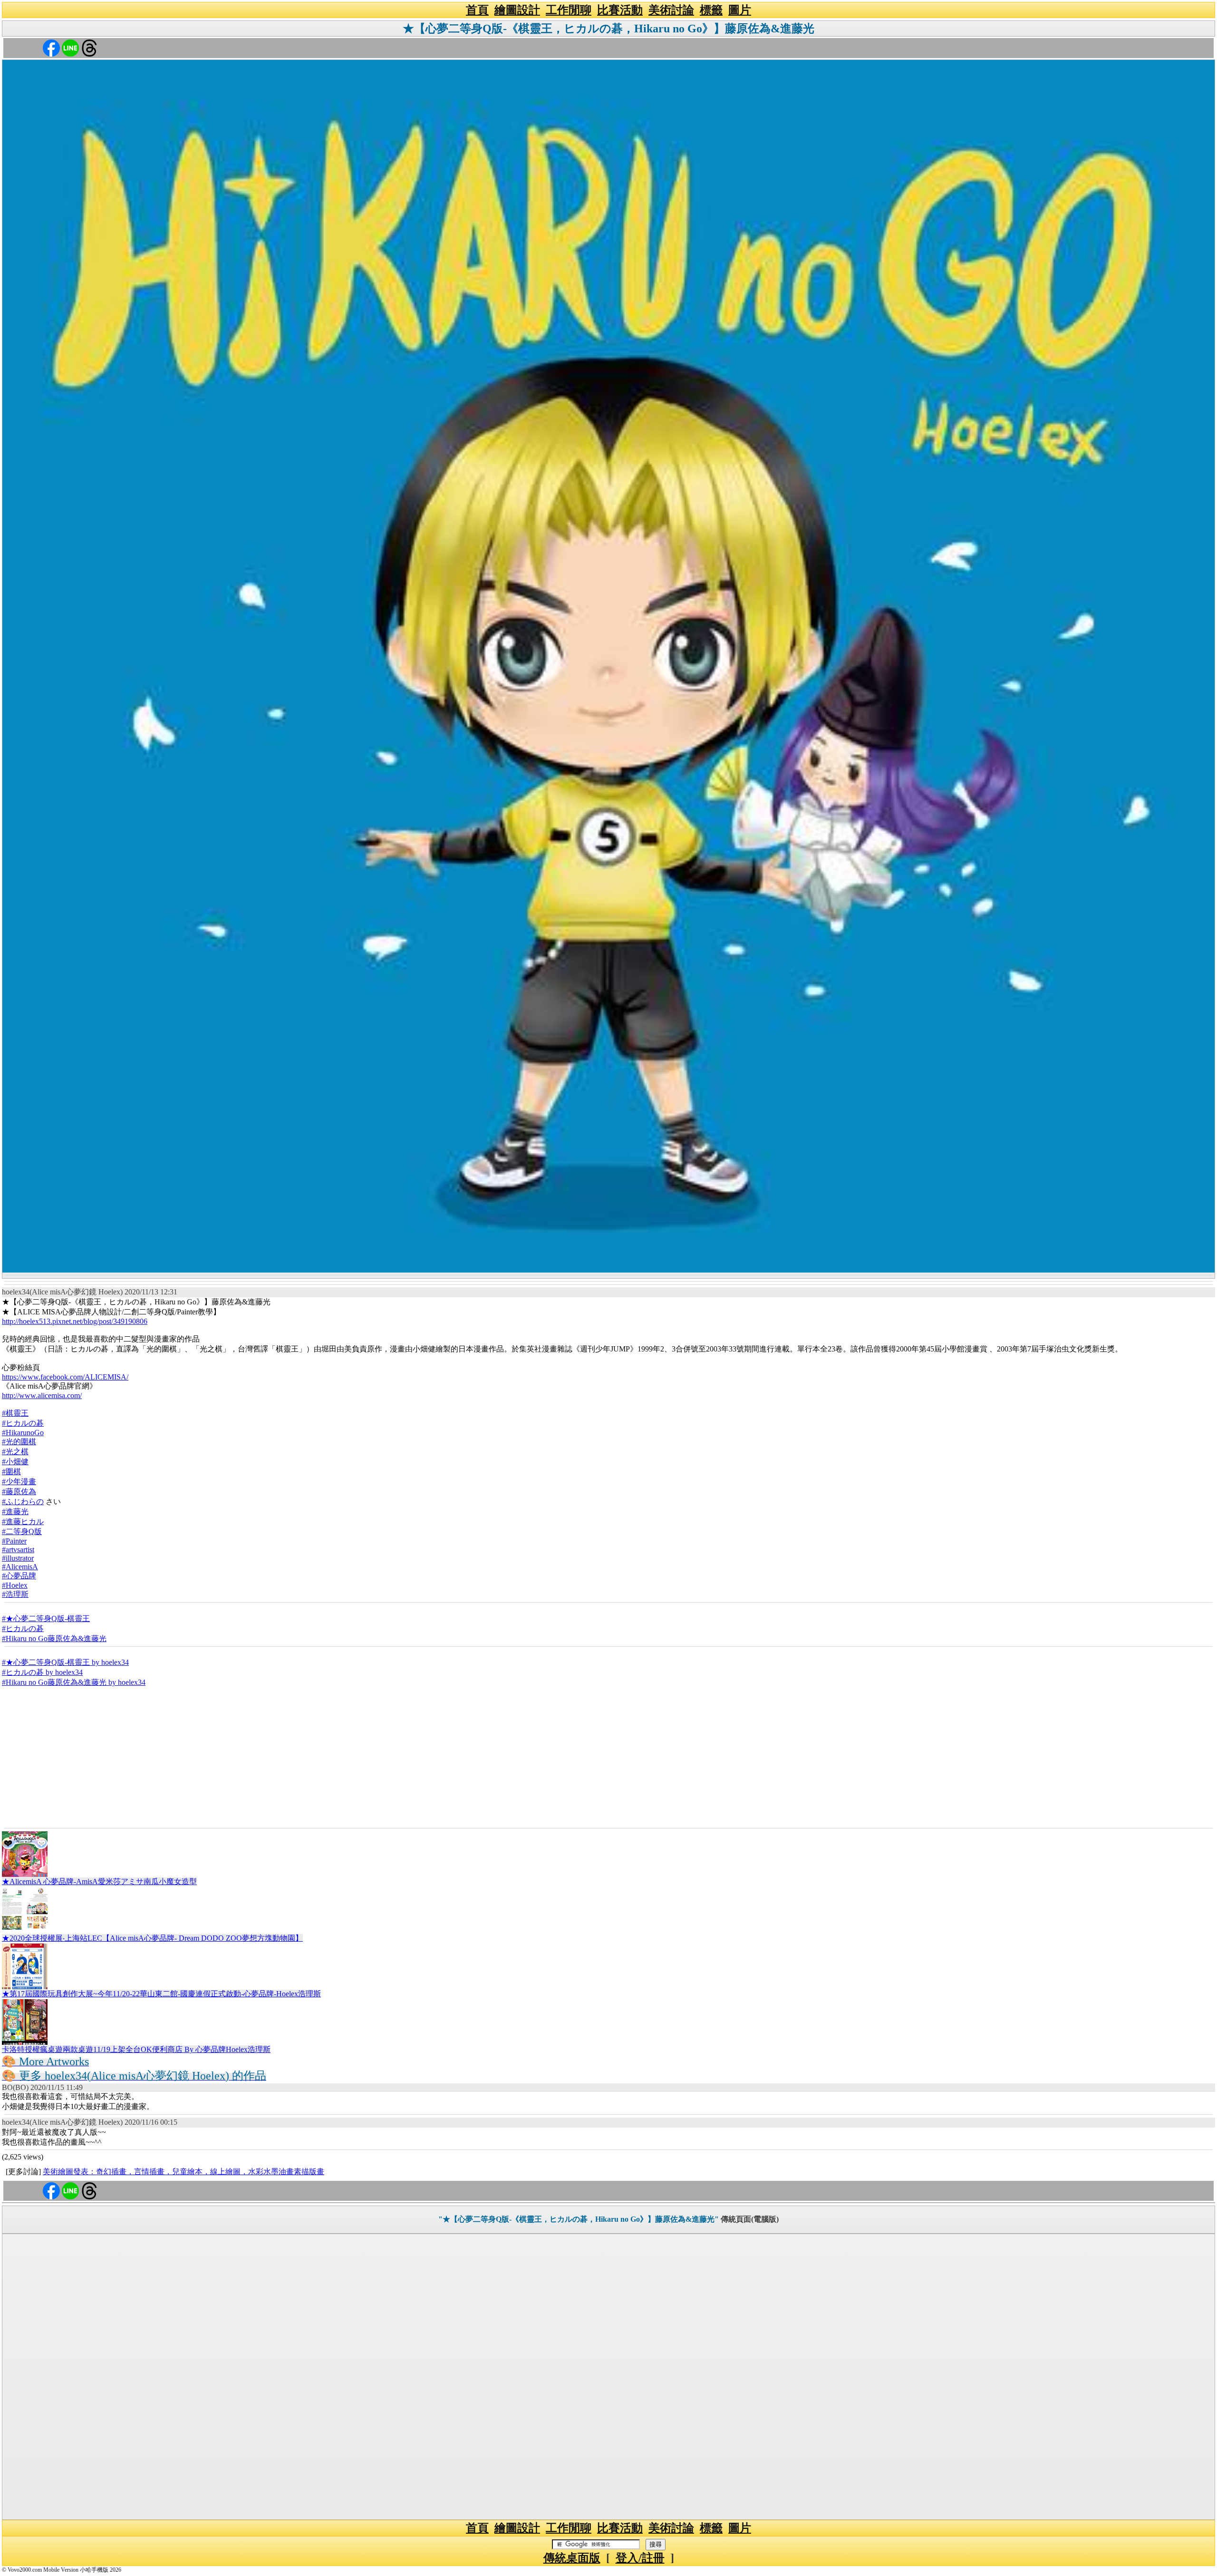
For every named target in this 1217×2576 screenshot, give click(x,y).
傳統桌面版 (572, 2558)
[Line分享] (70, 47)
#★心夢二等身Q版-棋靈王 (46, 1619)
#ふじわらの (23, 1502)
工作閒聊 (569, 10)
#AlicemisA (20, 1567)
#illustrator (18, 1558)
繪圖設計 (517, 10)
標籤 (711, 10)
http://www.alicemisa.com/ (42, 1395)
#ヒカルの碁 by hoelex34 (42, 1672)
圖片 (740, 10)
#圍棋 (11, 1472)
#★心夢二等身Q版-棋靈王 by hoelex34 (65, 1662)
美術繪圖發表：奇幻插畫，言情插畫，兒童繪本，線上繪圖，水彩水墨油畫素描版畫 (184, 2172)
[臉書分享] (51, 47)
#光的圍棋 (19, 1442)
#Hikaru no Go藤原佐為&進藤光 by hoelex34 (74, 1682)
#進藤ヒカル (23, 1521)
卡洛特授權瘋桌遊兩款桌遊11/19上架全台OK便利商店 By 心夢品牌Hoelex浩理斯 (136, 2049)
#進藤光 (15, 1512)
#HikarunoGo (23, 1433)
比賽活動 (620, 10)
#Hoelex (15, 1585)
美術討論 (671, 10)
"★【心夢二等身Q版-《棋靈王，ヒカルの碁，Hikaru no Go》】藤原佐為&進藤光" (579, 2219)
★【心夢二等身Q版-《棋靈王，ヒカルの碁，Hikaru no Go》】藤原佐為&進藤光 (608, 29)
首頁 (477, 10)
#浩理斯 (15, 1594)
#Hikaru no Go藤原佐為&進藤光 (54, 1638)
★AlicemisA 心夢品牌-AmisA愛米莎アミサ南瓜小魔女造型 (99, 1881)
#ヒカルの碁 (23, 1423)
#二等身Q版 (22, 1531)
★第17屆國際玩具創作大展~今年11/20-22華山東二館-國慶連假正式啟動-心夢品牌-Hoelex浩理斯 (161, 1994)
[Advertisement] (608, 1757)
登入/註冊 (640, 2558)
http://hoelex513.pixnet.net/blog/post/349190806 (75, 1321)
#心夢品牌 (19, 1576)
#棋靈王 (15, 1413)
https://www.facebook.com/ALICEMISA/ (65, 1377)
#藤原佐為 (19, 1492)
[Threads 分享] (89, 47)
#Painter (14, 1541)
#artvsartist (18, 1550)
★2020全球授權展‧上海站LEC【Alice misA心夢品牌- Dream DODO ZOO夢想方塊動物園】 (152, 1938)
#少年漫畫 (19, 1482)
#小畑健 (15, 1462)
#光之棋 (15, 1452)
